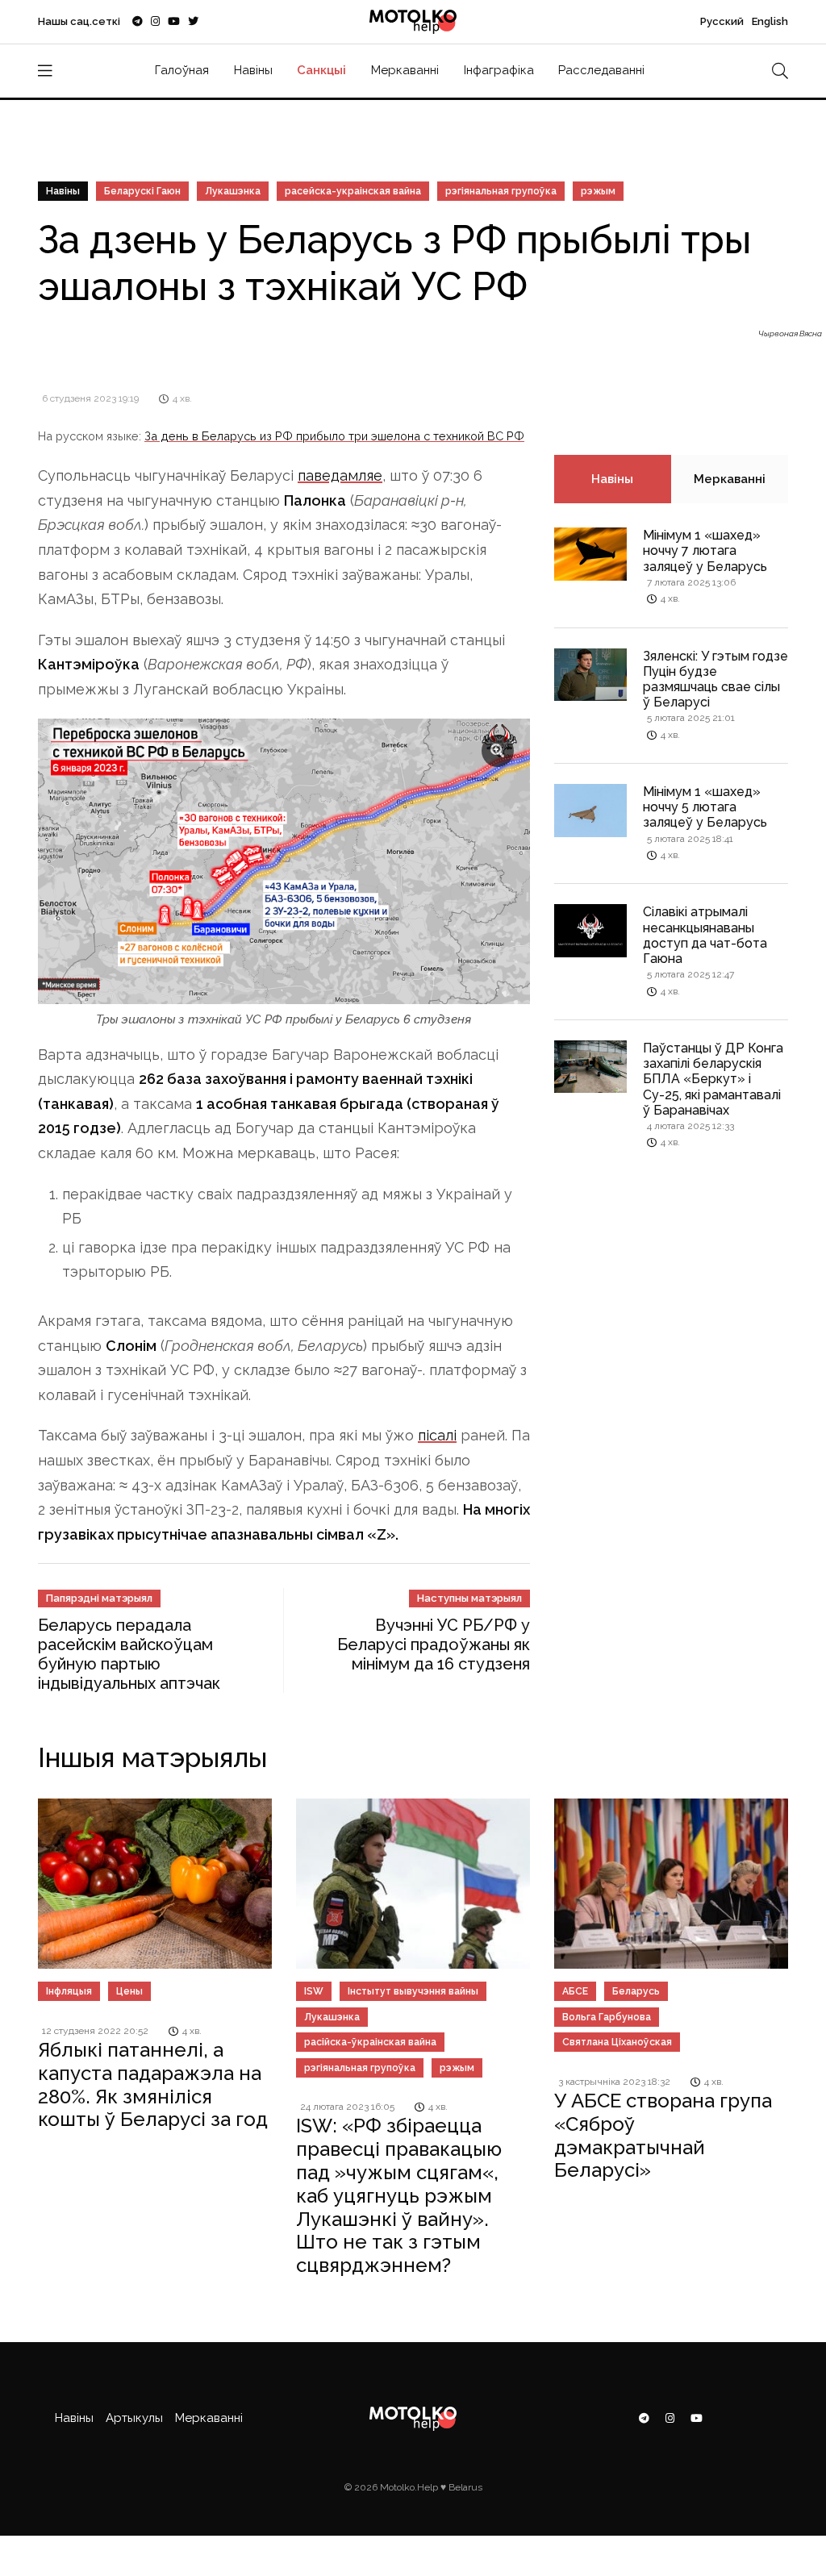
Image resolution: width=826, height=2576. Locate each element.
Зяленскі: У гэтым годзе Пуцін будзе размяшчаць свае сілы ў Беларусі (715, 679)
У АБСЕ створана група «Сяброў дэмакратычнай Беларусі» (663, 2135)
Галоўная (182, 70)
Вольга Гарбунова (607, 2017)
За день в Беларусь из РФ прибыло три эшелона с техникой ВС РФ (334, 436)
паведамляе (340, 475)
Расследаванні (601, 70)
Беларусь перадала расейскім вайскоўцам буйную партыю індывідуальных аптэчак (129, 1654)
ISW (314, 1991)
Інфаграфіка (499, 70)
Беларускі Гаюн (142, 191)
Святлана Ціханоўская (617, 2042)
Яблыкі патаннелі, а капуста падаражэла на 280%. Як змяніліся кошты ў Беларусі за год (153, 2084)
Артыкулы (134, 2418)
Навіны (253, 70)
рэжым (598, 191)
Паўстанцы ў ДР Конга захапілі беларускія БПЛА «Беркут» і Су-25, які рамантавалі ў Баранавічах (713, 1079)
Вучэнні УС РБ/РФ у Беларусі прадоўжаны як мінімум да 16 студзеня (434, 1644)
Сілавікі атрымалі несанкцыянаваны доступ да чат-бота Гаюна (705, 935)
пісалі (437, 1435)
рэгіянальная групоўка (501, 191)
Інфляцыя (69, 1991)
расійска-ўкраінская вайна (370, 2042)
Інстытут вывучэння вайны (413, 1991)
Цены (129, 1991)
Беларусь (636, 1991)
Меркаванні (405, 70)
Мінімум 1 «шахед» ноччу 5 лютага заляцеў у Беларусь (705, 807)
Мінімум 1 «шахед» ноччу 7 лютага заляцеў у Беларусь (705, 550)
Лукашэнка (233, 191)
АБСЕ (575, 1991)
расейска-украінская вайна (353, 191)
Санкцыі (321, 70)
